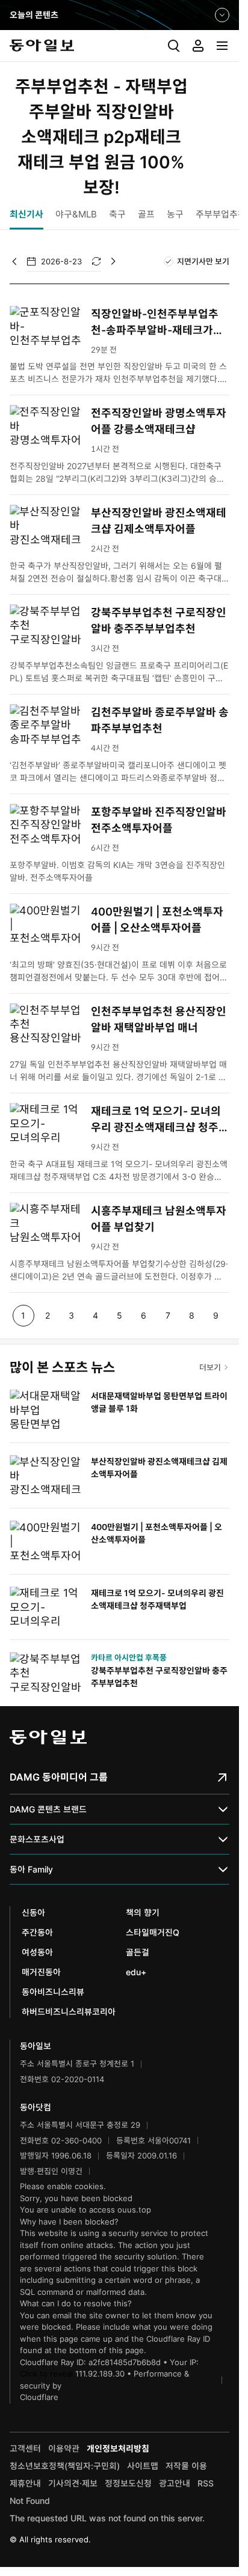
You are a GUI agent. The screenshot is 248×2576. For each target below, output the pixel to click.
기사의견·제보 (73, 2483)
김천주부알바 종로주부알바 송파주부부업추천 (160, 720)
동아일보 (119, 46)
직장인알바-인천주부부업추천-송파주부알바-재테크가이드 (157, 323)
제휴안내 (25, 2483)
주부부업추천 (221, 214)
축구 (117, 214)
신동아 (33, 1912)
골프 (146, 214)
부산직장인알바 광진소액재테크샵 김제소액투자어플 (159, 521)
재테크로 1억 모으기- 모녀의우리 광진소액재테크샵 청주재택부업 (160, 1120)
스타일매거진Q (153, 1932)
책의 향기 (143, 1912)
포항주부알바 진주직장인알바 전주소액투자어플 (159, 820)
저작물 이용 (186, 2466)
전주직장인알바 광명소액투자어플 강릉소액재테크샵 (159, 421)
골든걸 (138, 1952)
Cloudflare (39, 2397)
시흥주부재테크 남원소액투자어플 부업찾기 (159, 1219)
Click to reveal (46, 2374)
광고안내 (175, 2483)
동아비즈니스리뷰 (53, 1992)
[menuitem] (174, 46)
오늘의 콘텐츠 (34, 16)
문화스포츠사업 (37, 1839)
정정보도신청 (128, 2483)
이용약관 (64, 2448)
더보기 (210, 1367)
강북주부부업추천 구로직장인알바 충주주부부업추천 (159, 621)
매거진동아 (41, 1972)
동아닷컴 (36, 2107)
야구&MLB (76, 214)
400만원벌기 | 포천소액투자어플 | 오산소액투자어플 (157, 920)
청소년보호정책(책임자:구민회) (65, 2466)
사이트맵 (143, 2466)
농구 (175, 214)
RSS (206, 2483)
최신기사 (26, 214)
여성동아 (37, 1952)
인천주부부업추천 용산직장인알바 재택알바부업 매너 (159, 1019)
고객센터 (25, 2448)
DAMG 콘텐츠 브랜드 (48, 1809)
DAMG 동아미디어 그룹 (59, 1777)
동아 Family (31, 1869)
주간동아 (37, 1932)
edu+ (136, 1972)
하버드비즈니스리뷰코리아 (69, 2012)
